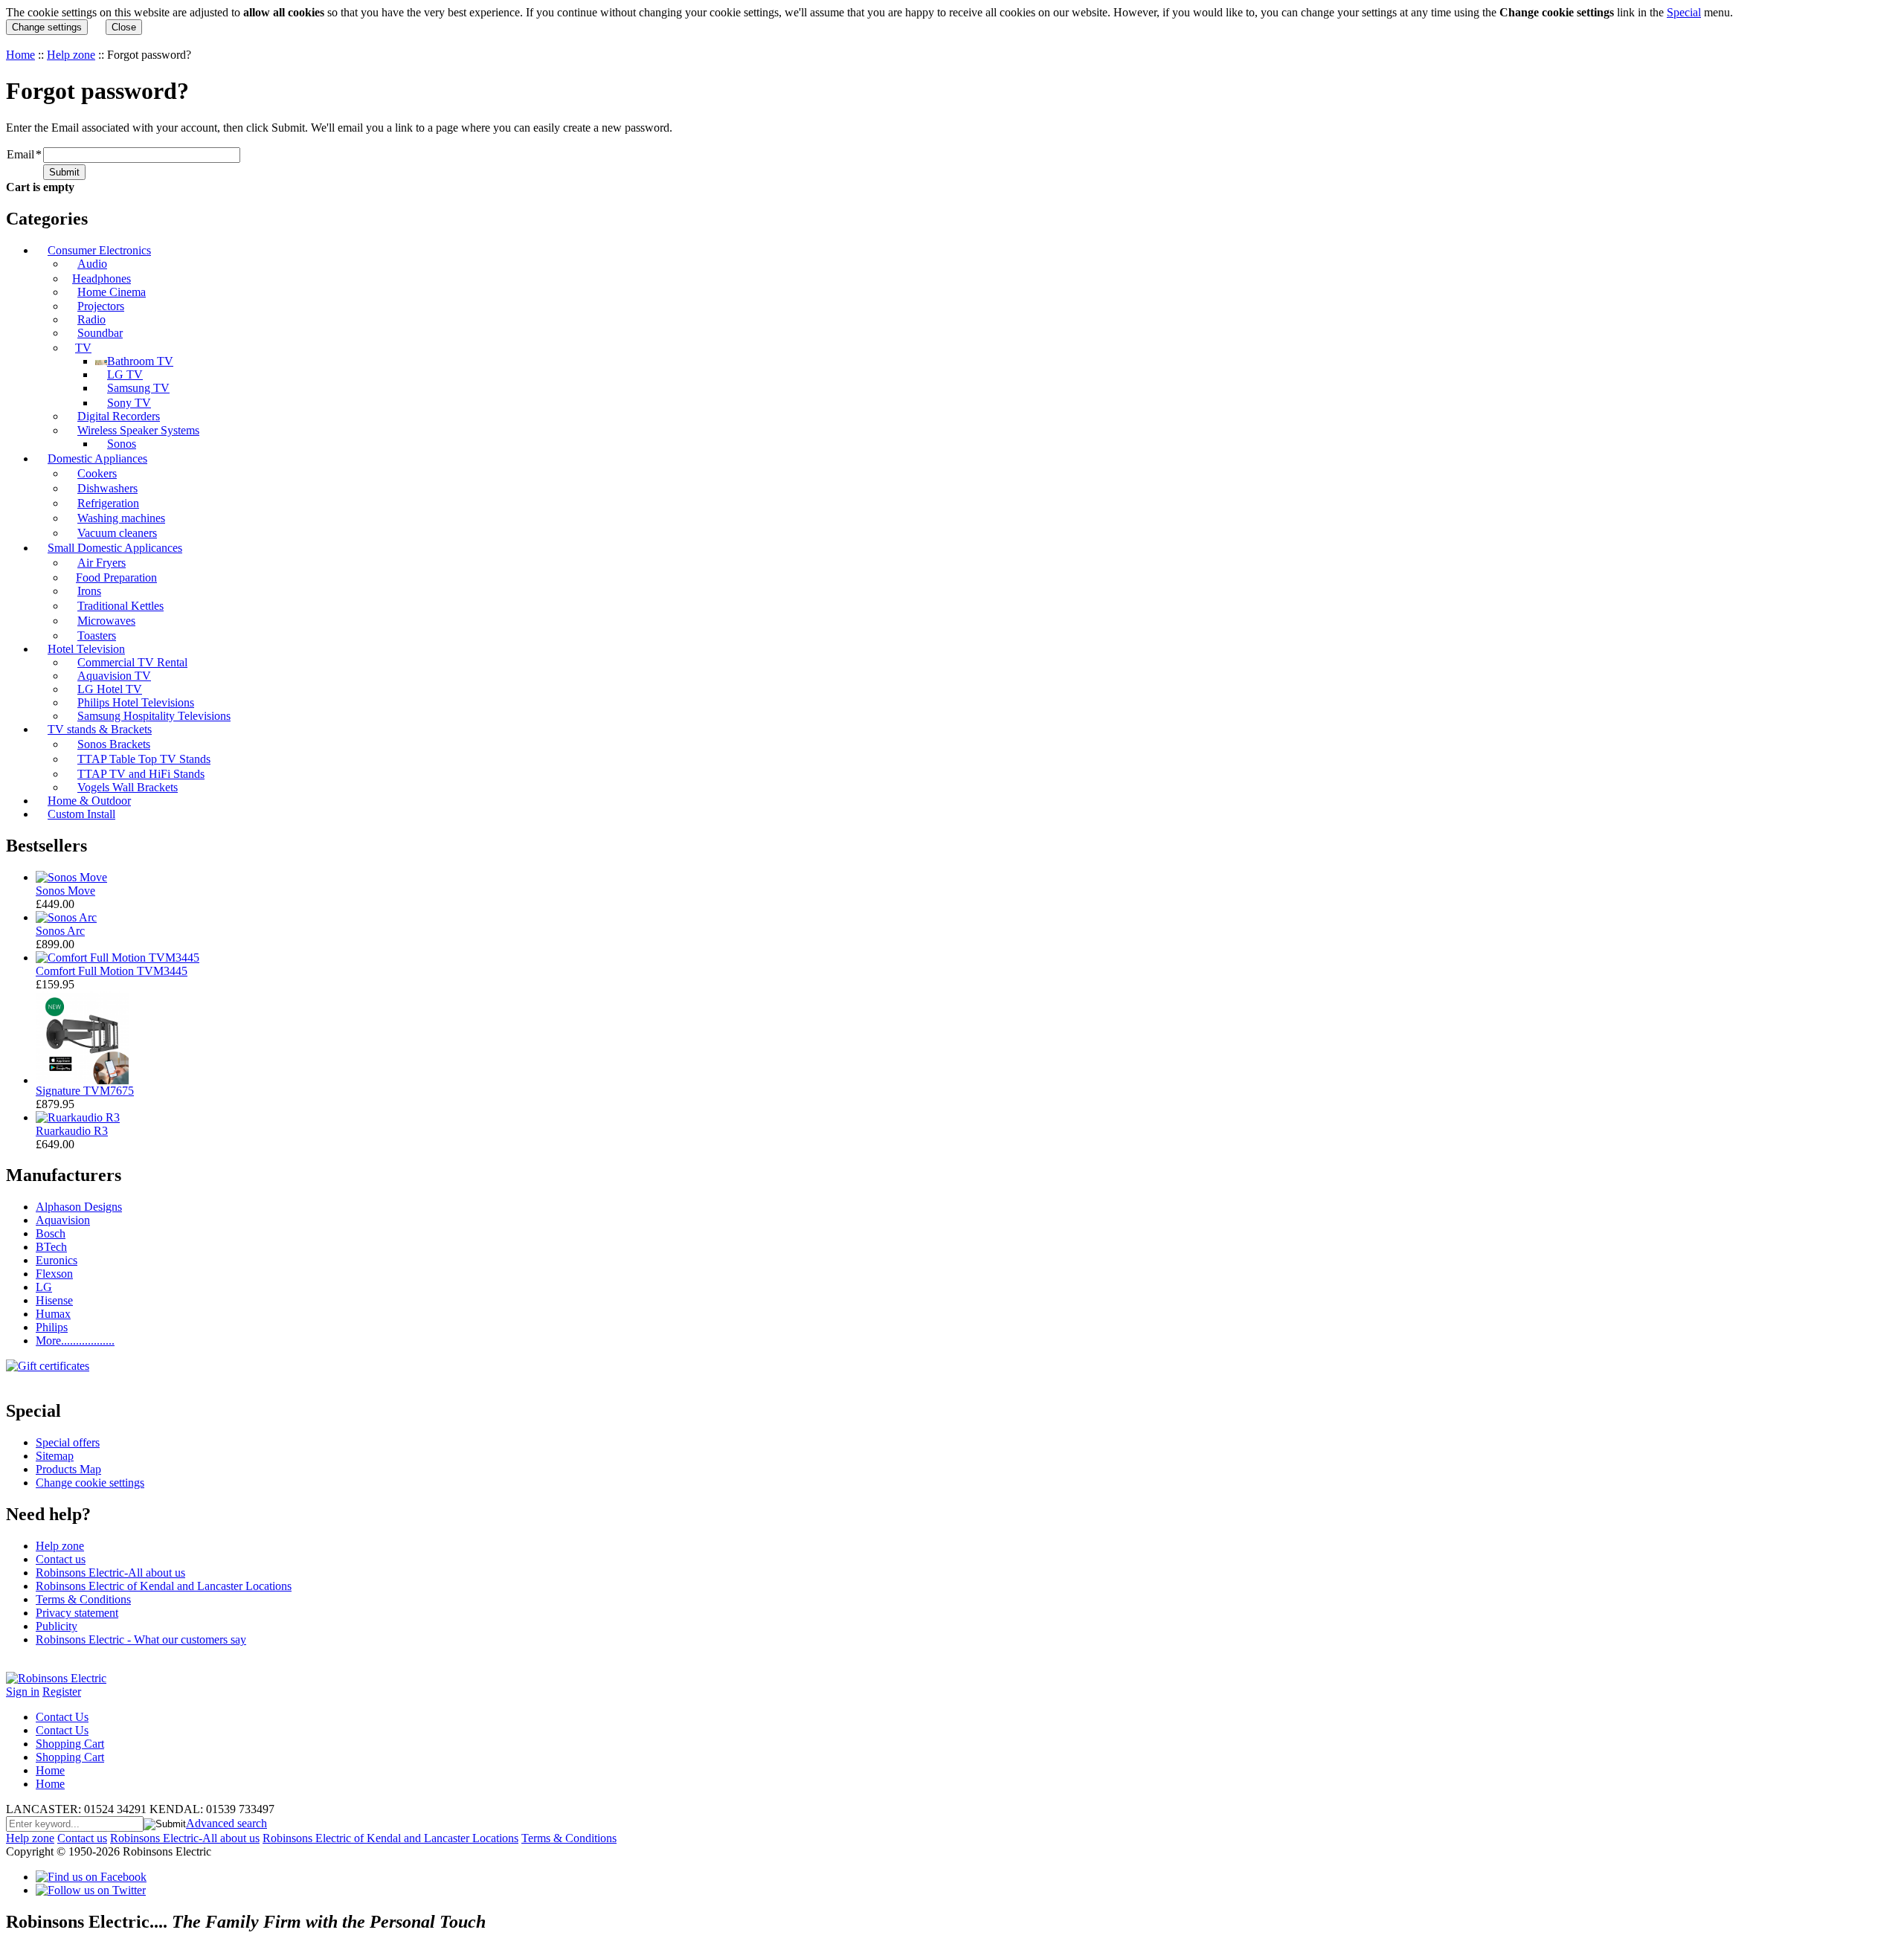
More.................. (75, 1341)
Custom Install (81, 814)
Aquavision (63, 1220)
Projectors (101, 306)
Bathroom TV (140, 361)
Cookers (97, 473)
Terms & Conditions (83, 1599)
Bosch (51, 1233)
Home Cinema (112, 292)
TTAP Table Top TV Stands (144, 759)
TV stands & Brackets (100, 729)
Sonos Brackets (114, 744)
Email (20, 154)
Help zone (71, 55)
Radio (91, 319)
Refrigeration (108, 503)
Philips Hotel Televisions (136, 702)
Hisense (54, 1300)
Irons (89, 591)
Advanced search (226, 1823)
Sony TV (129, 403)
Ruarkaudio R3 (72, 1131)
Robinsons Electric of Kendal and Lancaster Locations (164, 1586)
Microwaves (106, 621)
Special (1684, 12)
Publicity (57, 1626)
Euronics (57, 1260)
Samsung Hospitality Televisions (154, 716)
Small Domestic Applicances (115, 548)
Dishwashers (107, 488)
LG (44, 1287)
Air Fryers (102, 563)
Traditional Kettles (120, 606)
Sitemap (55, 1456)
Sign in (23, 1692)
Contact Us (62, 1717)
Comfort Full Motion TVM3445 (112, 971)
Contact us (61, 1559)
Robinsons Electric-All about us (110, 1573)
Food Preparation (116, 577)
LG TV (125, 374)
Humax (53, 1314)
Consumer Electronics (99, 250)
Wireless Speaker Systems (138, 430)
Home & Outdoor (89, 801)
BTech (51, 1247)
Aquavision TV (114, 676)
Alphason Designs (79, 1207)
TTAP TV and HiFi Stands (141, 774)
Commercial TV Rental (132, 662)
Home (20, 55)
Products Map (68, 1469)
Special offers (68, 1442)
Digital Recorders (119, 416)
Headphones (102, 279)
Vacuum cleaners (117, 533)
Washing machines (121, 518)
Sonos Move (65, 891)
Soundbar (100, 333)
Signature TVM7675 (85, 1091)
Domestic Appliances (97, 458)
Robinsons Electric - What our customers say (141, 1639)
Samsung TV (138, 388)
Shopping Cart (70, 1744)
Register (62, 1692)
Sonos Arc (60, 931)
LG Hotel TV (110, 689)
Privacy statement (77, 1613)
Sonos (122, 444)
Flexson (54, 1274)
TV (83, 348)
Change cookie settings (90, 1483)
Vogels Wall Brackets (128, 787)
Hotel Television (86, 649)
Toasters (97, 635)
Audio (92, 264)
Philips (52, 1327)
